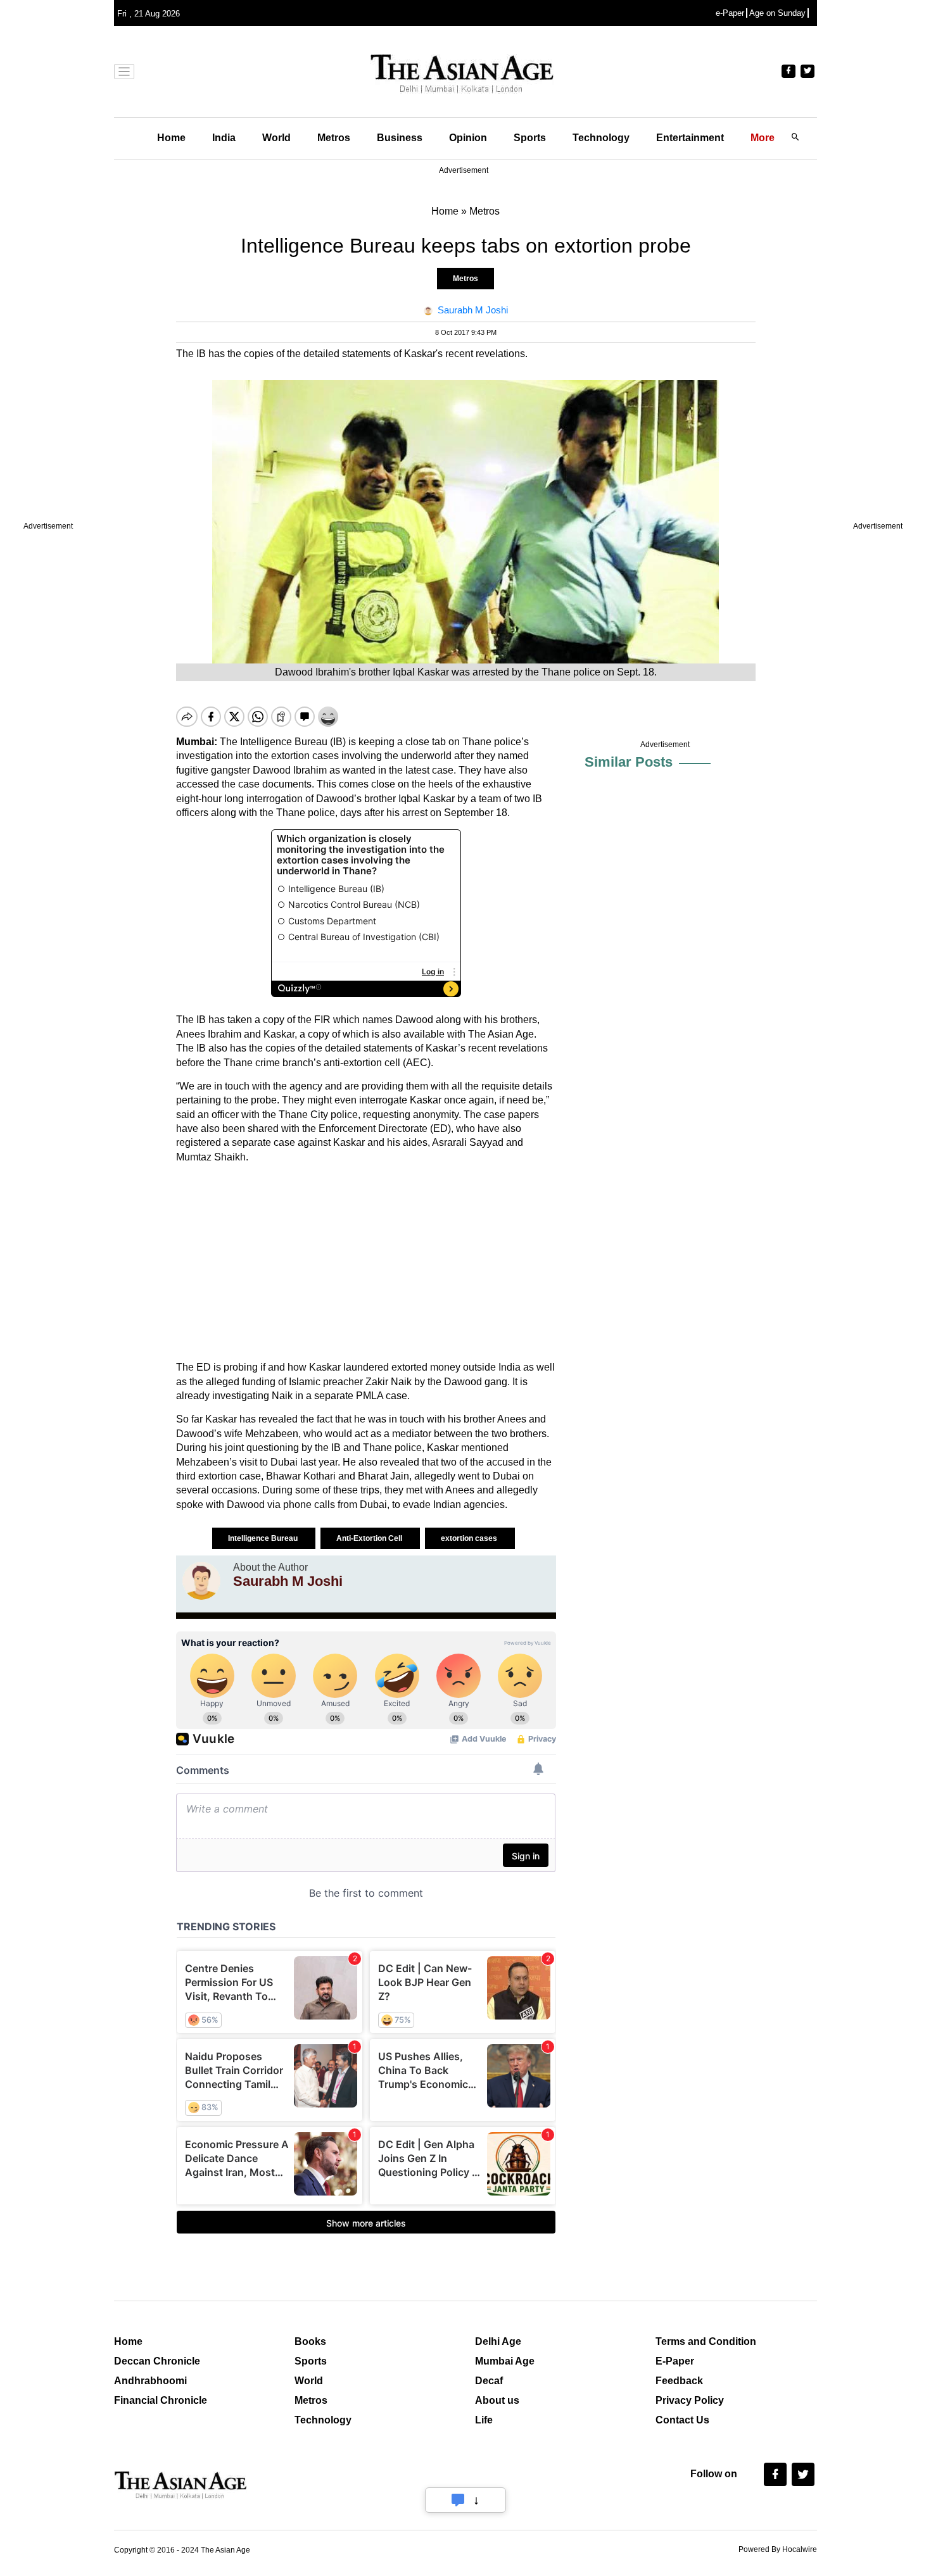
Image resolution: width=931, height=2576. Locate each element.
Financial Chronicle (161, 2400)
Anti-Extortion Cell (370, 1538)
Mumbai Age (505, 2361)
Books (310, 2341)
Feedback (679, 2381)
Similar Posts (629, 762)
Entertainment (690, 138)
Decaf (489, 2381)
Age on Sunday (777, 13)
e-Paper (730, 13)
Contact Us (682, 2420)
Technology (601, 138)
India (224, 138)
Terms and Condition (706, 2341)
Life (484, 2420)
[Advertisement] (366, 1262)
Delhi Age (498, 2341)
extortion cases (470, 1538)
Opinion (468, 138)
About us (497, 2400)
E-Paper (675, 2361)
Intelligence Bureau (264, 1538)
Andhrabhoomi (150, 2381)
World (276, 138)
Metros (334, 138)
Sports (530, 138)
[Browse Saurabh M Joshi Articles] (201, 1581)
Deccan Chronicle (157, 2361)
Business (400, 138)
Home (171, 138)
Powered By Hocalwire (778, 2549)
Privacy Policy (690, 2400)
